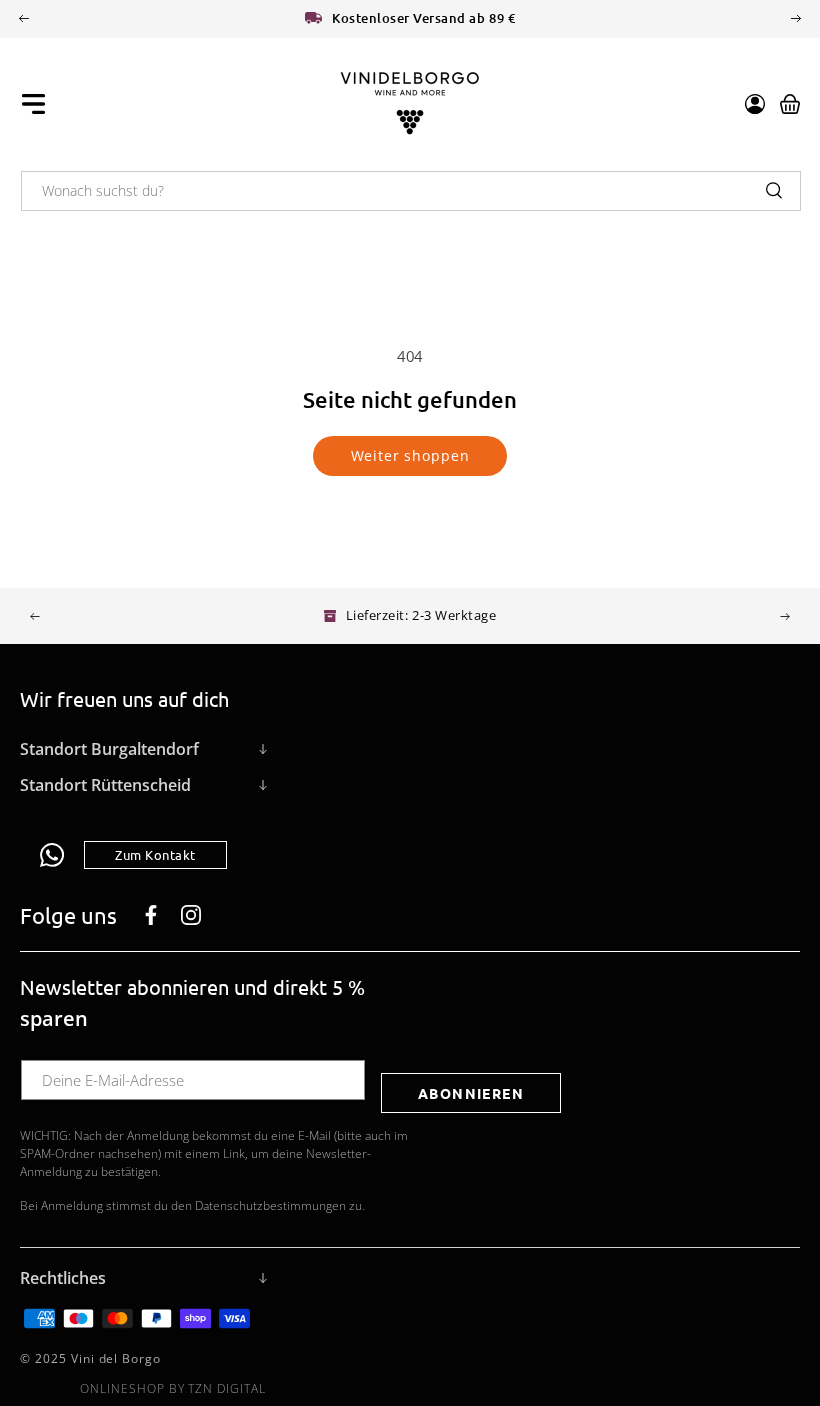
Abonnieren (471, 1093)
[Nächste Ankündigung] (796, 18)
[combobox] (411, 191)
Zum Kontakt (155, 854)
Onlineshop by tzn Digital (173, 1388)
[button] (33, 104)
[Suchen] (774, 190)
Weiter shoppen (410, 455)
